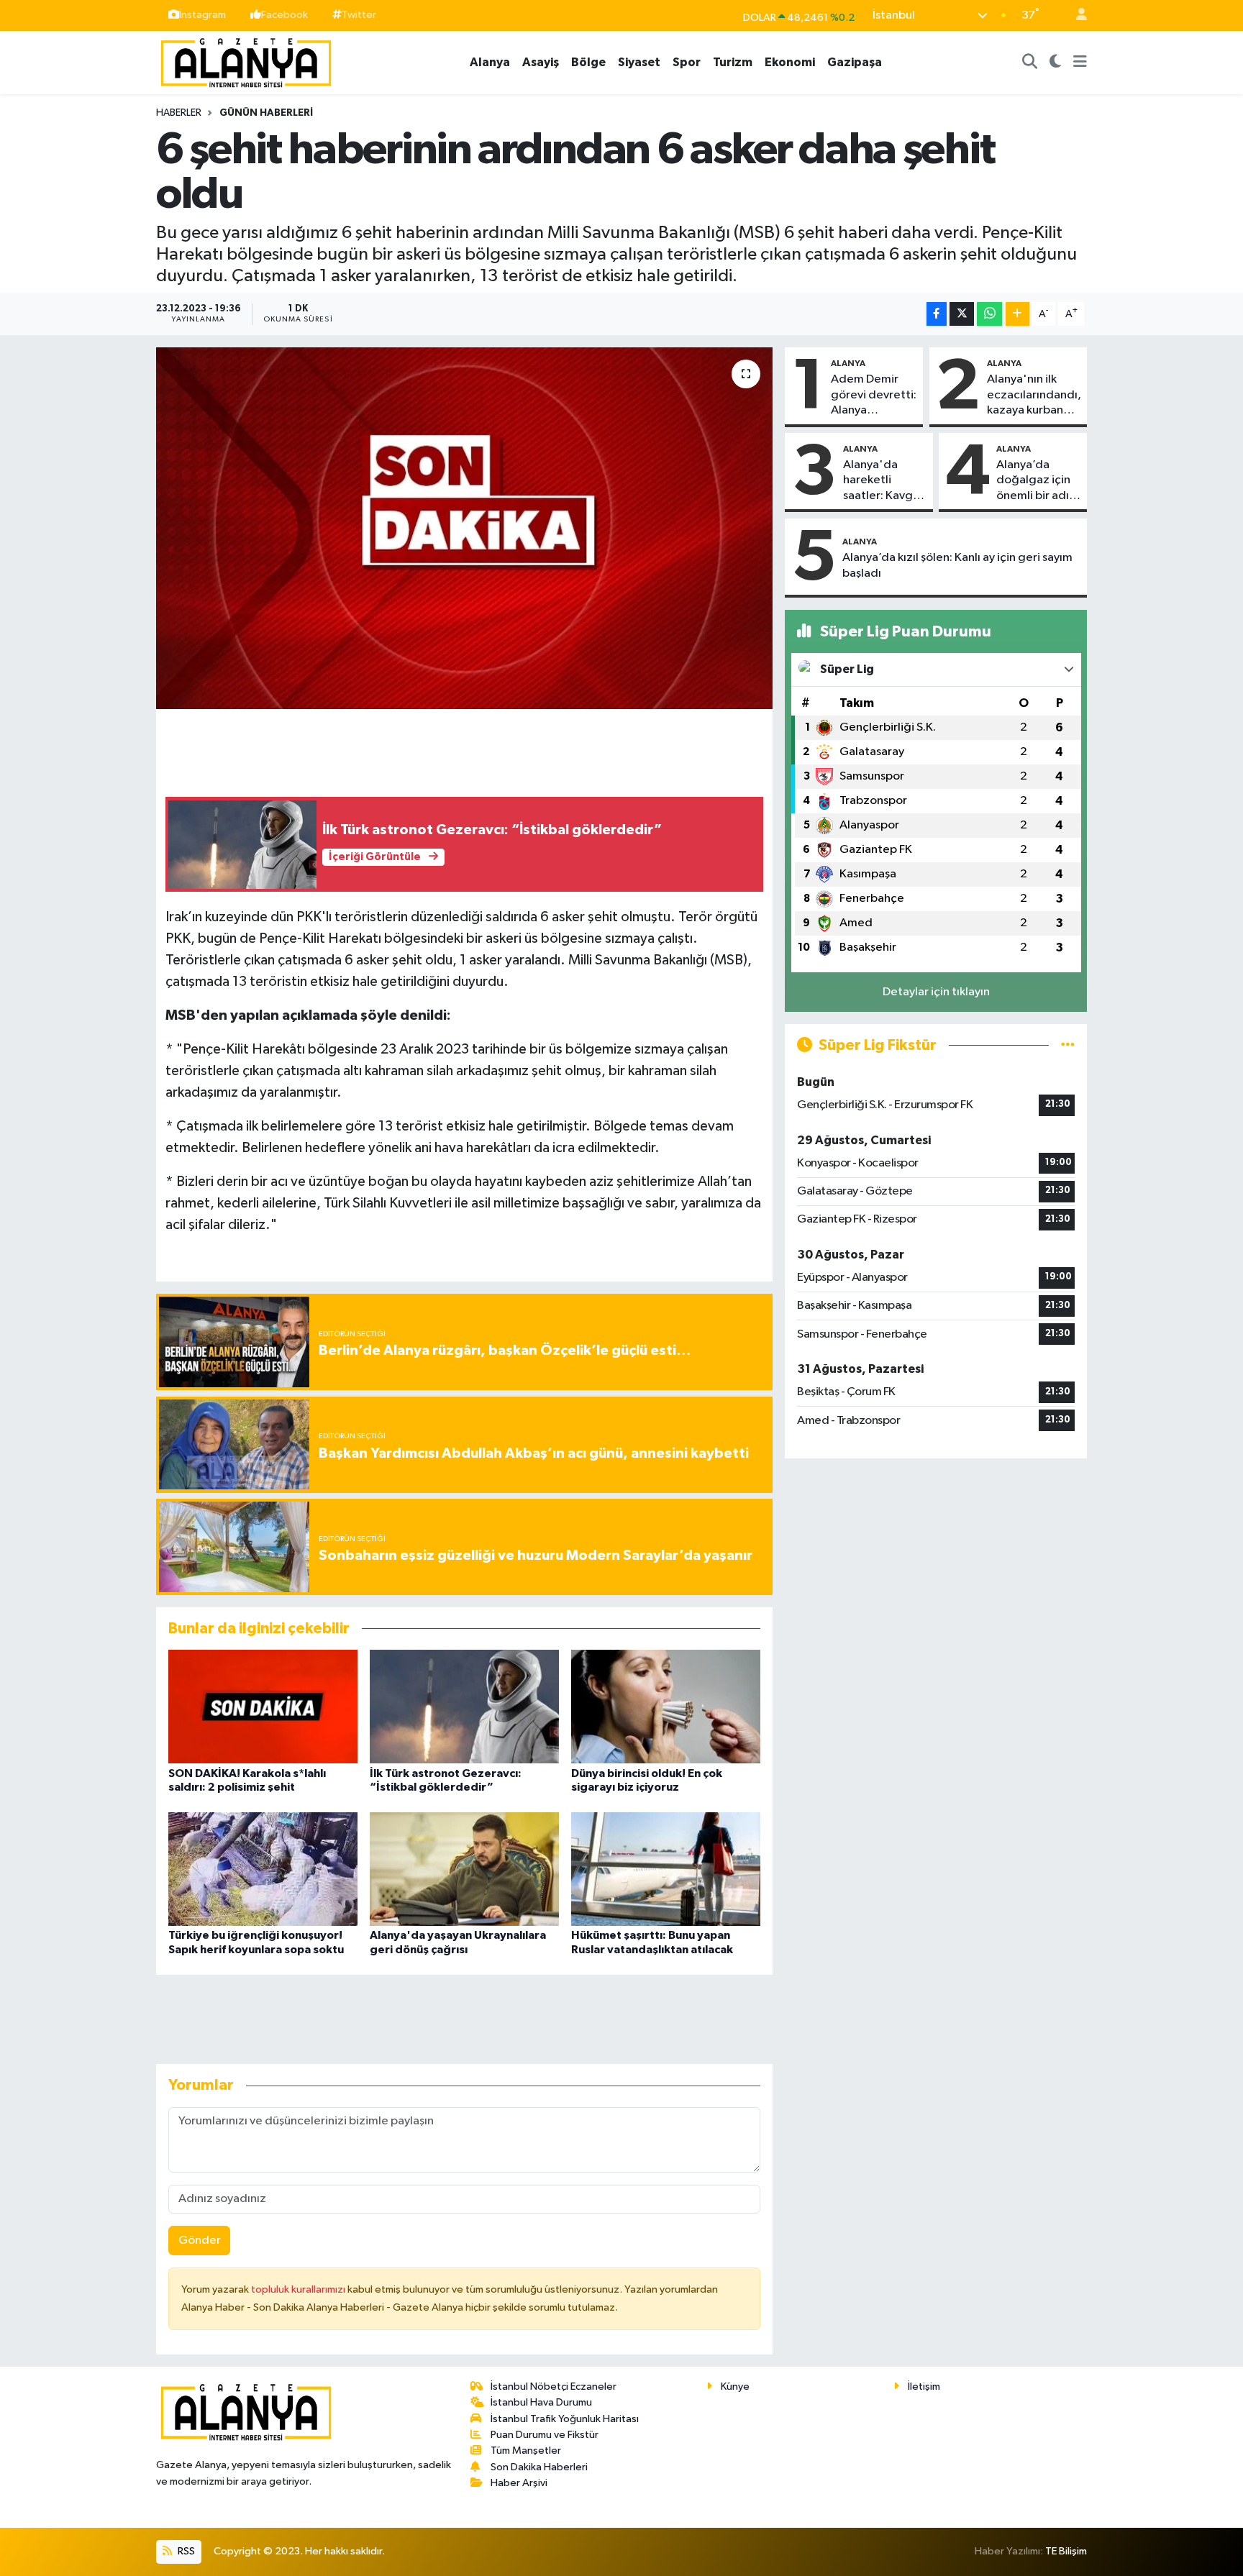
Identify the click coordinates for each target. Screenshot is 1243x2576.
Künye (735, 2387)
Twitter (359, 15)
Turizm (733, 62)
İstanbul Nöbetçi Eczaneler (554, 2387)
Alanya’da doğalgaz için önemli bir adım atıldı (1038, 481)
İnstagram (202, 15)
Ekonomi (790, 62)
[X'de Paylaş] (962, 314)
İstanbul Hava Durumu (541, 2402)
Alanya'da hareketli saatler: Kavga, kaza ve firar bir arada (884, 481)
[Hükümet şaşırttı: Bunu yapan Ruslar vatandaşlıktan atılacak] (666, 1869)
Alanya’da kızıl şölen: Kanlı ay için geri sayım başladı (957, 565)
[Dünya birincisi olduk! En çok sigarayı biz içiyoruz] (666, 1706)
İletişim (924, 2387)
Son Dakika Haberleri (539, 2467)
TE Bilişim (1066, 2551)
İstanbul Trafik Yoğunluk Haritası (565, 2419)
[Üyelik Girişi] (1075, 15)
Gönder (200, 2241)
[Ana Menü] (1080, 63)
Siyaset (639, 62)
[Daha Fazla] (1017, 314)
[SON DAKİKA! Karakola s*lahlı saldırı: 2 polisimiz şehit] (263, 1706)
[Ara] (1030, 63)
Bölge (588, 62)
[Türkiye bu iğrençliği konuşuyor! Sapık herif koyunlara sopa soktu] (263, 1869)
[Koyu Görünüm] (1056, 63)
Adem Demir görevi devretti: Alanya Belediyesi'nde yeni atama (874, 396)
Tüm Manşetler (526, 2451)
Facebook (284, 15)
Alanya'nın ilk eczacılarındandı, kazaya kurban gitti (1034, 396)
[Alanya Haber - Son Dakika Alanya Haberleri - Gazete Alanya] (246, 61)
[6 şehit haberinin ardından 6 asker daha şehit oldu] (464, 528)
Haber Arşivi (519, 2483)
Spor (687, 62)
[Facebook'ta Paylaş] (937, 314)
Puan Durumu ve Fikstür (545, 2435)
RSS (185, 2551)
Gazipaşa (855, 62)
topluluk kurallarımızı (299, 2289)
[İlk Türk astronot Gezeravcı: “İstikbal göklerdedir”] (464, 1706)
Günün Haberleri (266, 113)
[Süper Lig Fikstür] (1068, 1045)
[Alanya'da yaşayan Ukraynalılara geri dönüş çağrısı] (464, 1869)
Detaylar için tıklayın (936, 992)
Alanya (490, 62)
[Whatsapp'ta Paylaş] (989, 314)
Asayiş (541, 62)
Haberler (179, 113)
